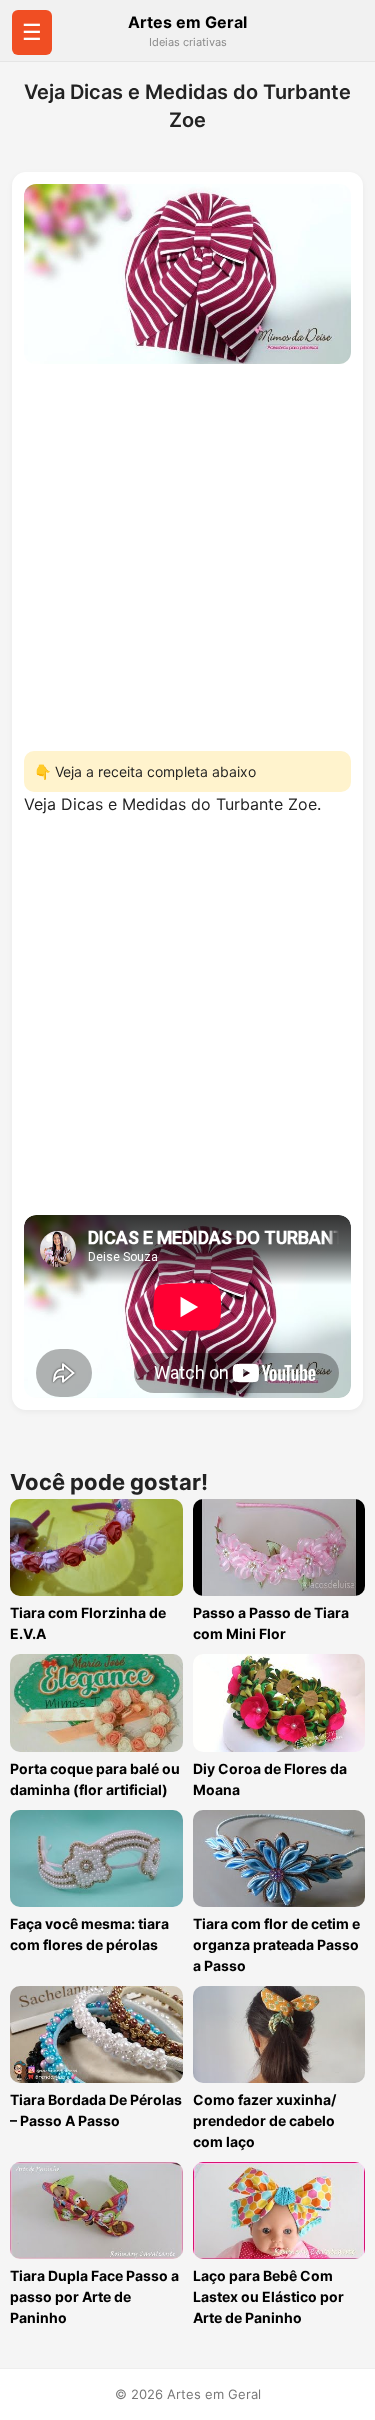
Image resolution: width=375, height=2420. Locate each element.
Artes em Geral (187, 22)
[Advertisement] (187, 551)
